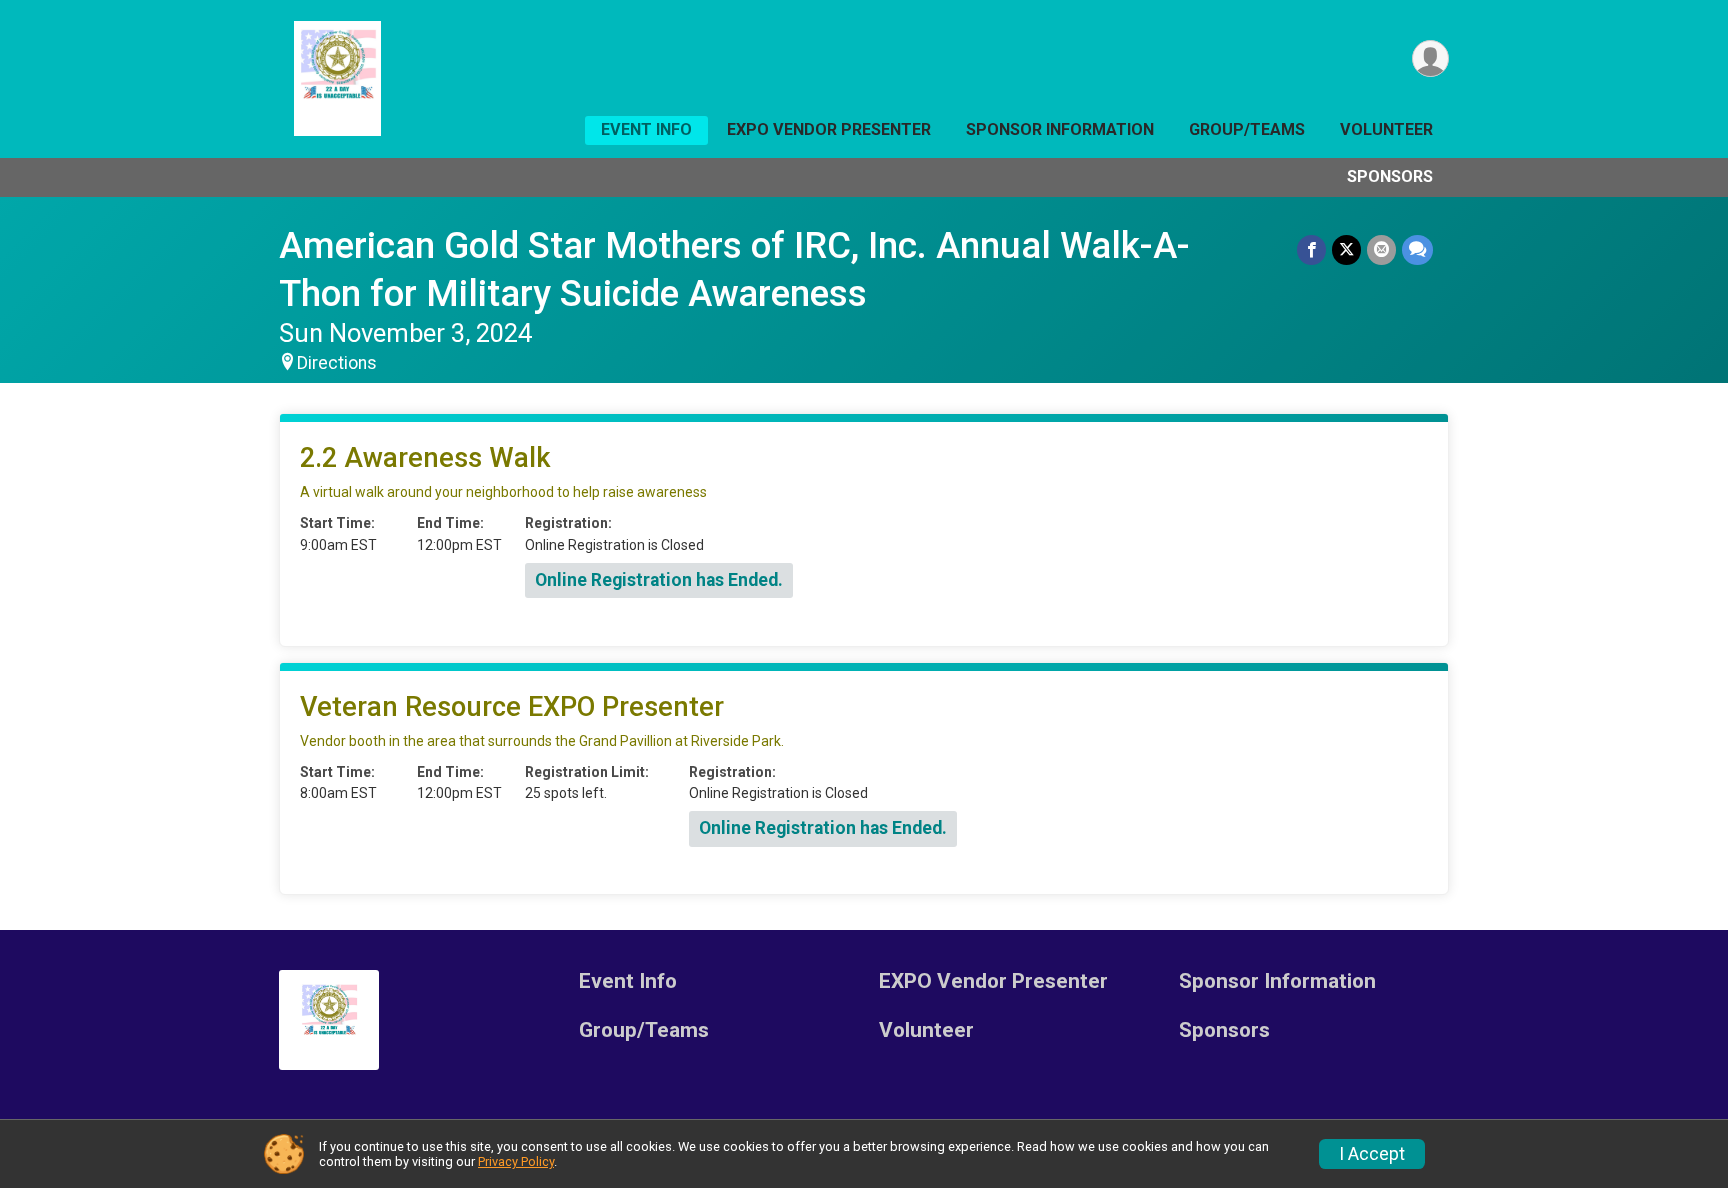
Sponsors (1390, 176)
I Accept (1372, 1154)
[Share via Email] (1381, 249)
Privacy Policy (516, 1161)
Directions (337, 363)
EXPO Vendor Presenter (829, 129)
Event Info (646, 129)
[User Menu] (1430, 58)
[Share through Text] (1417, 249)
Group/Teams (1247, 129)
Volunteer (1386, 129)
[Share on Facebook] (1311, 249)
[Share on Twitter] (1346, 249)
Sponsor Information (1060, 129)
